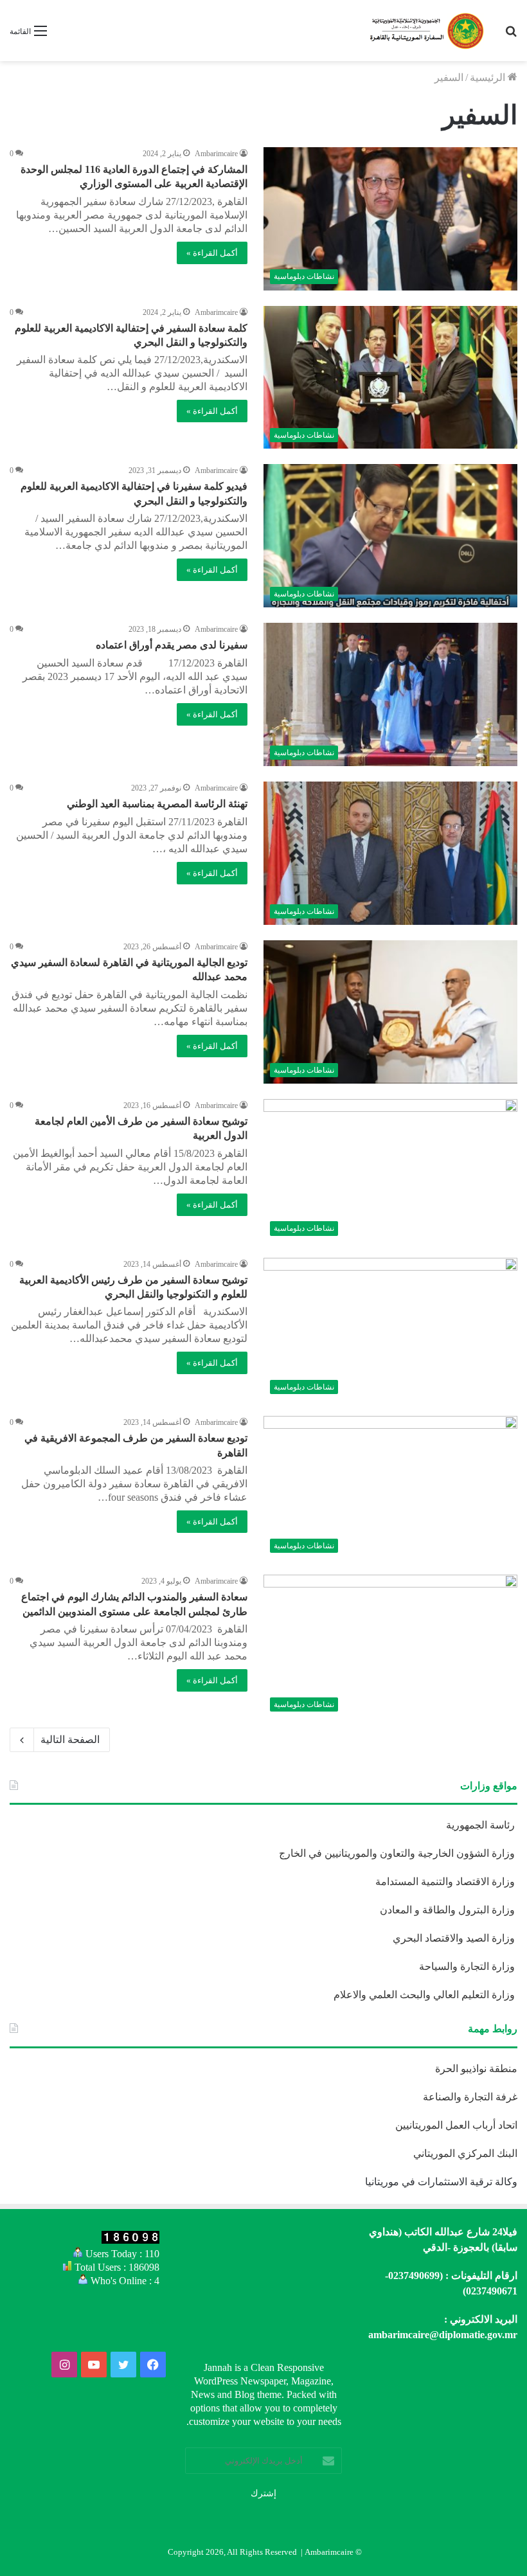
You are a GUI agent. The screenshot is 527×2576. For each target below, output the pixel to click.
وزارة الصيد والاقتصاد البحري (455, 1938)
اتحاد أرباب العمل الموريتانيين (456, 2125)
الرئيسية (489, 77)
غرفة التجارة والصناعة (470, 2097)
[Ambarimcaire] (425, 31)
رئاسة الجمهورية (482, 1825)
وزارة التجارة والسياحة (468, 1966)
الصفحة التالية (70, 1740)
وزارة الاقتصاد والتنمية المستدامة (446, 1882)
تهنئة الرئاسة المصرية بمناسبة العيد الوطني (157, 804)
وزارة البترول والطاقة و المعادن (449, 1910)
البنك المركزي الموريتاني (464, 2153)
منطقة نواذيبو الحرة (476, 2069)
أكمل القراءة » (212, 253)
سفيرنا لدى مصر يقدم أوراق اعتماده (172, 645)
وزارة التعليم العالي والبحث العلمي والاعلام (425, 1995)
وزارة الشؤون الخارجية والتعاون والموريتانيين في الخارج (398, 1853)
